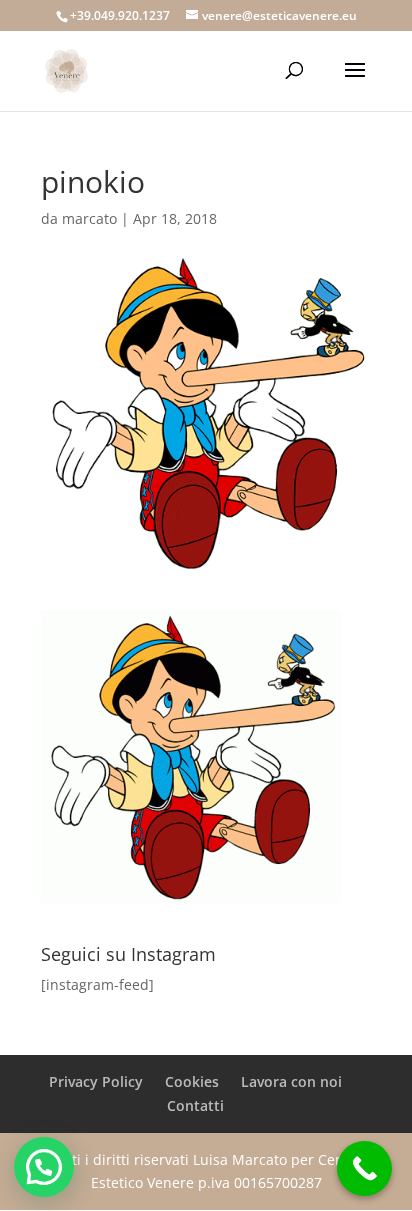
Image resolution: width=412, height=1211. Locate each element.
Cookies (192, 1081)
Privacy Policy (96, 1081)
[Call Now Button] (364, 1168)
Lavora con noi (291, 1081)
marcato (89, 218)
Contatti (195, 1105)
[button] (44, 1167)
